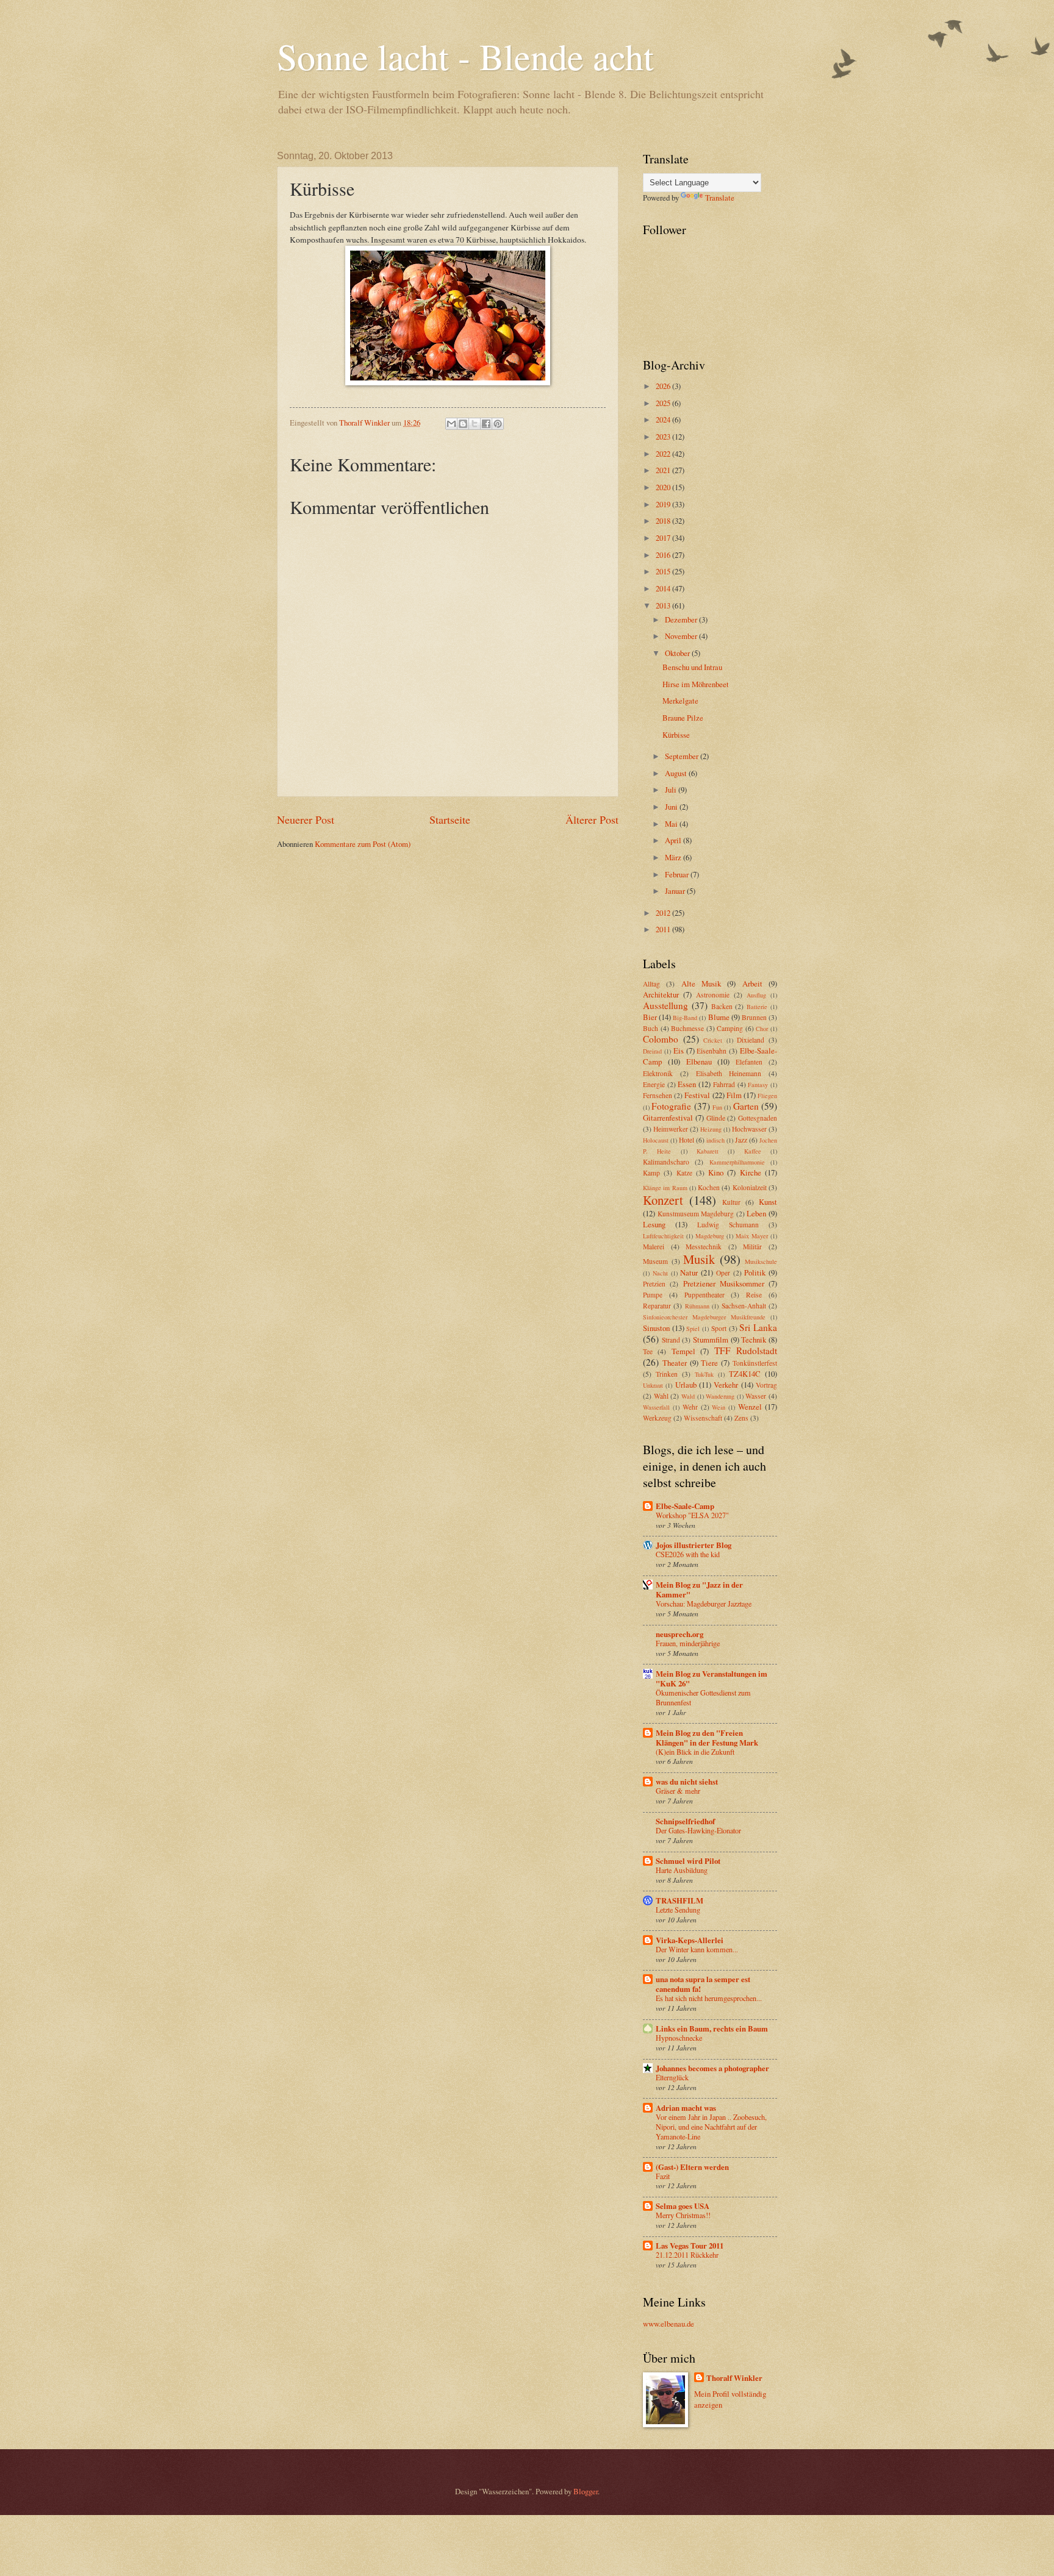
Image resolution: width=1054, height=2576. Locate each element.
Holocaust (656, 1140)
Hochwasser (749, 1129)
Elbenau (699, 1061)
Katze (684, 1173)
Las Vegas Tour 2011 (690, 2246)
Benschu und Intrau (692, 667)
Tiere (709, 1363)
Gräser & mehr (678, 1791)
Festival (697, 1095)
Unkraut (653, 1385)
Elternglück (672, 2077)
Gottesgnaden (758, 1118)
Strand (671, 1340)
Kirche (751, 1172)
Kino (716, 1172)
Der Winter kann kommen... (697, 1949)
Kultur (731, 1202)
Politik (755, 1272)
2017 (664, 538)
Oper (723, 1273)
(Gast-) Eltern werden (692, 2167)
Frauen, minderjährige (688, 1643)
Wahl (661, 1396)
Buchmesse (687, 1028)
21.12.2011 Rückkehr (687, 2255)
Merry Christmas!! (683, 2215)
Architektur (661, 994)
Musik (699, 1259)
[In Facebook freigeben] (486, 424)
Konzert (663, 1200)
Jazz (741, 1140)
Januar (676, 891)
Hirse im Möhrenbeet (696, 684)
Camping (730, 1028)
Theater (675, 1363)
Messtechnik (704, 1247)
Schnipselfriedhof (685, 1821)
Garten (746, 1106)
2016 (664, 555)
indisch (715, 1140)
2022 (664, 454)
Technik (754, 1340)
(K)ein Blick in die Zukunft (695, 1752)
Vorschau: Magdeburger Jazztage (704, 1604)
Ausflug (756, 995)
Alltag (651, 984)
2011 (664, 929)
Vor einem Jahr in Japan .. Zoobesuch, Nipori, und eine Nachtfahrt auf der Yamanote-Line (711, 2127)
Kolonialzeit (750, 1187)
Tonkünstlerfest (755, 1363)
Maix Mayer (752, 1236)
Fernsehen (658, 1095)
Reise (754, 1295)
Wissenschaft (703, 1418)
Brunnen (754, 1017)
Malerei (654, 1247)
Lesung (654, 1224)
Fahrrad (724, 1084)
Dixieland (751, 1040)
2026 (664, 386)
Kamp (651, 1173)
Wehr (690, 1407)
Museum (655, 1261)
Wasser (756, 1396)
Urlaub (686, 1385)
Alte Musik (701, 983)
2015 (664, 571)
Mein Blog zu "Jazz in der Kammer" (699, 1589)
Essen (687, 1084)
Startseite (450, 819)
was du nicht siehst (687, 1782)
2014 (664, 588)
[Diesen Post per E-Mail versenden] (451, 424)
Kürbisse (676, 735)
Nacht (660, 1273)
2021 (664, 470)
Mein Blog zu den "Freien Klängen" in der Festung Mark (707, 1738)
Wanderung (720, 1396)
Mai (672, 824)
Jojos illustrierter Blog (694, 1545)
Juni (672, 807)
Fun (717, 1107)
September (683, 756)
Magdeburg (710, 1236)
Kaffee (753, 1151)
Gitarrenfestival (668, 1118)
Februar (678, 874)
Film (734, 1095)
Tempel (683, 1351)
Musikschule (761, 1261)
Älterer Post (592, 819)
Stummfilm (711, 1340)
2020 (664, 487)
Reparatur (657, 1306)
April (674, 840)
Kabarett (708, 1151)
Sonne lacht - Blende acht (465, 56)
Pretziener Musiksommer (724, 1283)
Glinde (716, 1118)
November (682, 636)
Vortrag (766, 1385)
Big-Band (685, 1018)
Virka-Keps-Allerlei (690, 1940)
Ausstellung (665, 1005)
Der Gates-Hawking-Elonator (698, 1830)
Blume (719, 1017)
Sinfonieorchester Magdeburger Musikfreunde (704, 1317)
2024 (664, 419)
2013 (664, 605)
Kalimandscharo (666, 1162)
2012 (664, 913)
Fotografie (671, 1106)
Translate (720, 198)
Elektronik (658, 1073)
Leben (756, 1213)
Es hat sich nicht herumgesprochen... (709, 1998)
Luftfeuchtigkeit (663, 1236)
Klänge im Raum (665, 1188)
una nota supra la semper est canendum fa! (703, 1984)
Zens (741, 1418)
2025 (664, 403)
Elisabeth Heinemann (729, 1073)
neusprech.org (679, 1634)
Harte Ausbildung (682, 1870)
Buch (651, 1028)
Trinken (667, 1374)
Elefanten (749, 1062)
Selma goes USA (683, 2206)
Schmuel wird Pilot (688, 1861)
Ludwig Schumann (728, 1225)
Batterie (757, 1007)
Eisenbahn (712, 1051)
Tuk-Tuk (704, 1374)
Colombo (661, 1039)
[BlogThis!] (463, 424)
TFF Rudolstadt (746, 1350)
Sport (719, 1328)
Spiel (693, 1329)
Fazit (663, 2176)
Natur (689, 1272)
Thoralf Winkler (734, 2378)
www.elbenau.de (669, 2324)
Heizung (711, 1129)
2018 (664, 521)
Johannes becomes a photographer (712, 2068)
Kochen (709, 1187)
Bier (650, 1017)
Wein (719, 1407)
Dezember (682, 619)
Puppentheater (704, 1295)
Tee (648, 1351)
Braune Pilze (683, 718)
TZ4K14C (745, 1374)
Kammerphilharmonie (737, 1162)
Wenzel (750, 1407)
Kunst (768, 1202)
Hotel (687, 1140)
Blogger (586, 2491)
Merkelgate (680, 701)
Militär (752, 1247)
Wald (688, 1396)
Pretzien (654, 1284)
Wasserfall (656, 1407)
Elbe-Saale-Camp (685, 1506)
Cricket (713, 1040)
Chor (762, 1029)
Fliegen (767, 1096)
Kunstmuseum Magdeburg (696, 1214)
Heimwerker (671, 1129)
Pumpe (653, 1295)
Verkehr (726, 1385)
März (674, 857)
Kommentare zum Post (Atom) (363, 844)
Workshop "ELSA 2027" (692, 1515)
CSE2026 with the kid (688, 1554)
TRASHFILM (679, 1900)
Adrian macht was (686, 2108)
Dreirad (652, 1051)
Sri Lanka (758, 1327)
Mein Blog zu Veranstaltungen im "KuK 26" (712, 1679)
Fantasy (758, 1085)
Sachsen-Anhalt (744, 1306)
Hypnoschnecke (679, 2038)
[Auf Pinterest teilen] (498, 424)
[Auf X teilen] (475, 424)
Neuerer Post (306, 819)
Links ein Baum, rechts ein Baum (712, 2028)
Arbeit (752, 983)
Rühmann (697, 1306)
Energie (654, 1084)
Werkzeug (657, 1418)
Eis (679, 1051)
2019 (664, 504)
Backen (722, 1006)
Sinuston (656, 1328)
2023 (664, 437)
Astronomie (713, 995)
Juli (672, 790)
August (677, 773)
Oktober (678, 653)
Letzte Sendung (678, 1910)
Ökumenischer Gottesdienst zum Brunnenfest (703, 1697)
